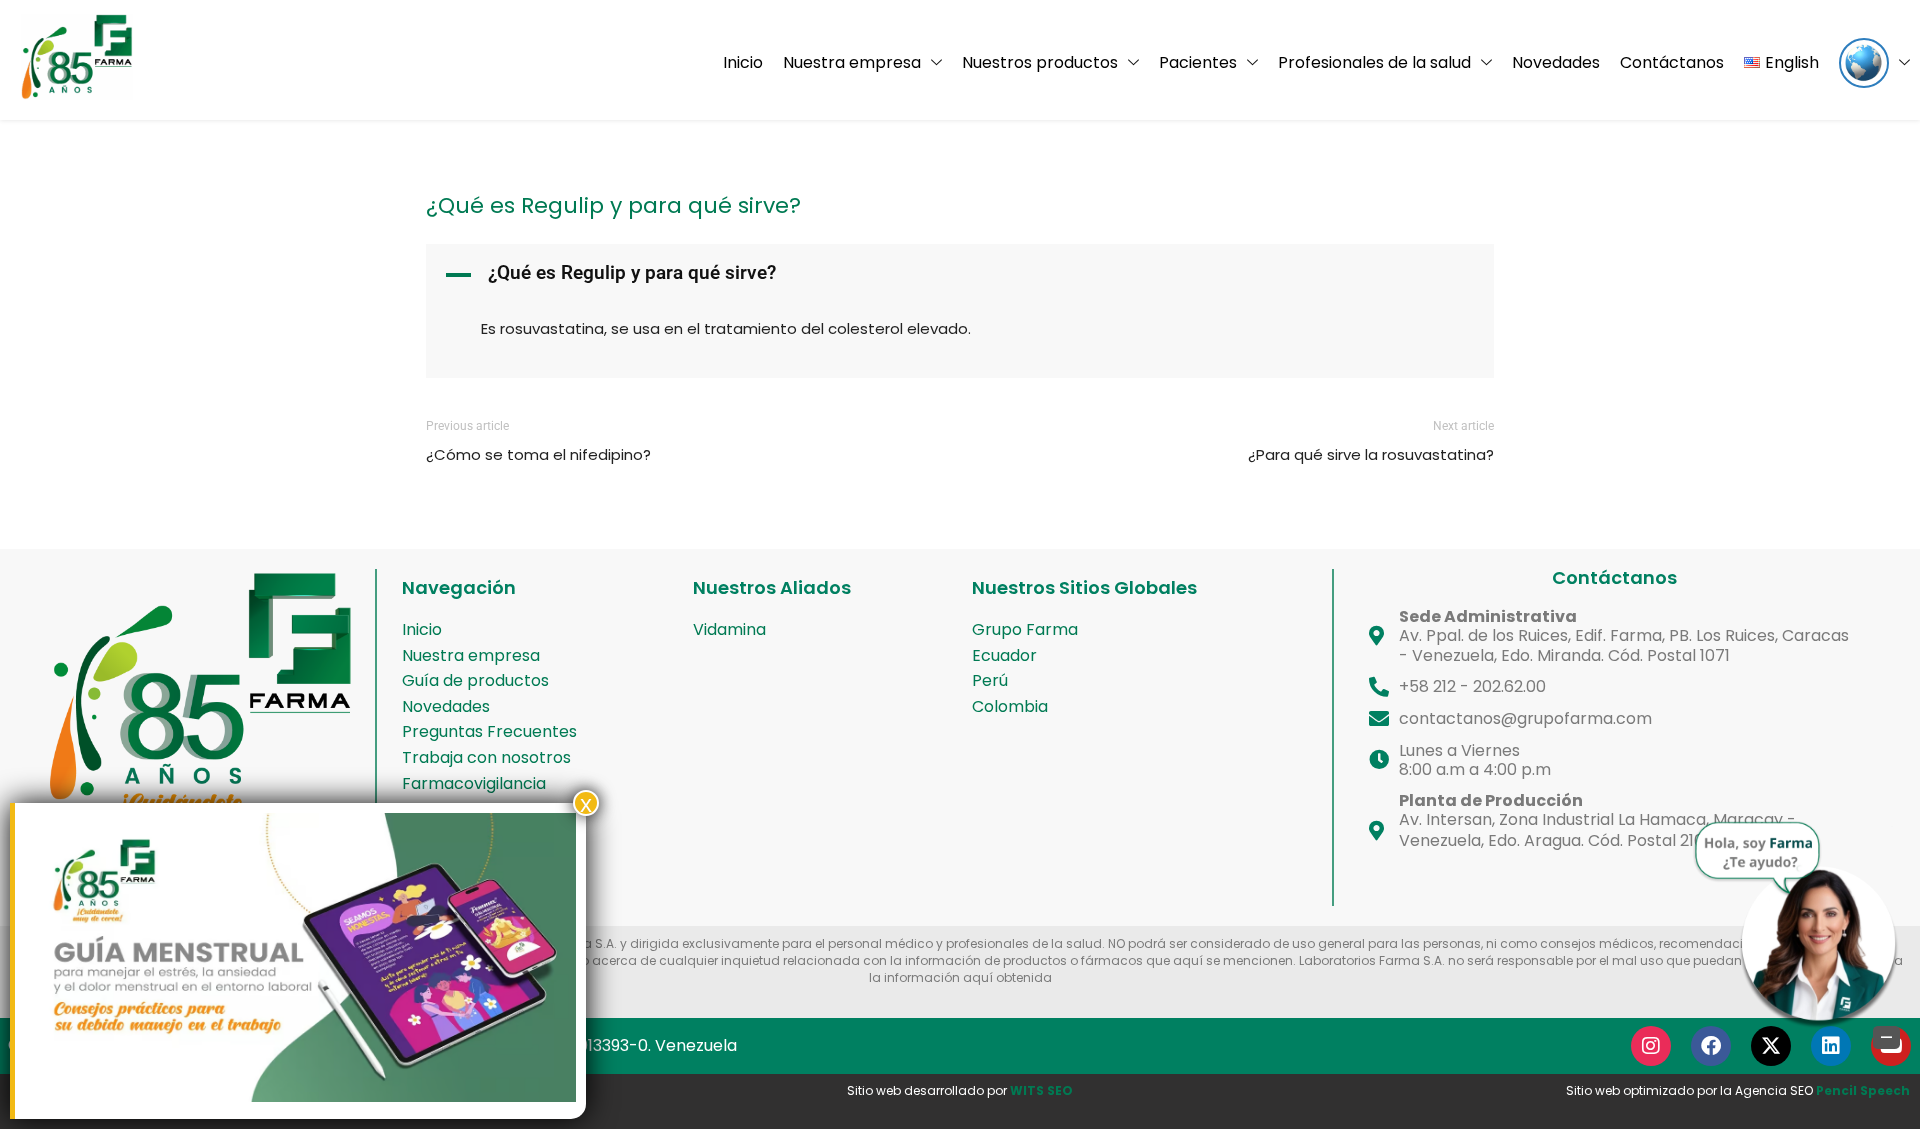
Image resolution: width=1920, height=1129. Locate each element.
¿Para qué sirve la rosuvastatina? (1371, 454)
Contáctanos (1672, 62)
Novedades (1556, 62)
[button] (960, 275)
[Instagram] (1651, 1046)
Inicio (743, 62)
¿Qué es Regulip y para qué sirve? (613, 205)
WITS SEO (1041, 1090)
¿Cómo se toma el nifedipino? (538, 454)
